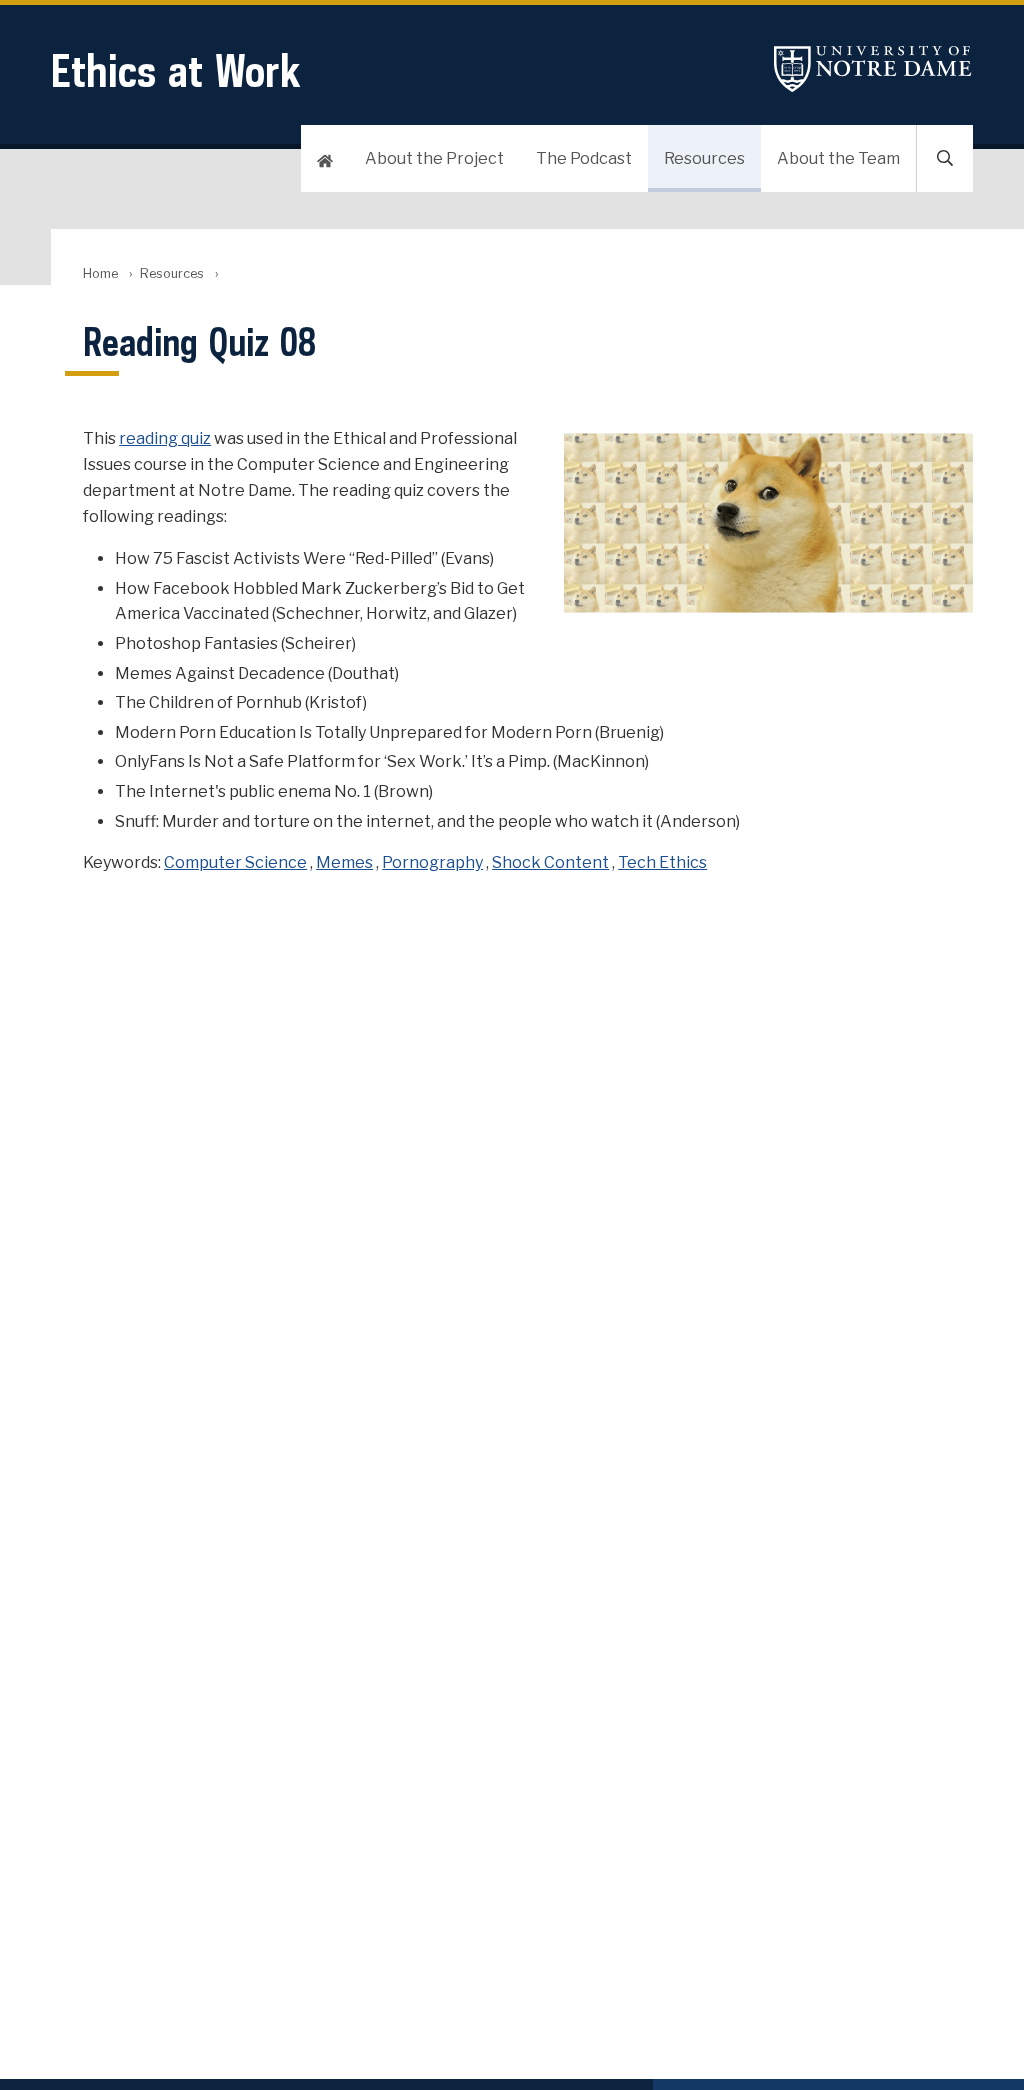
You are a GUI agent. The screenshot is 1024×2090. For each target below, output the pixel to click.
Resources (704, 158)
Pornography (432, 862)
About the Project (434, 158)
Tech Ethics (662, 862)
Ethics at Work (176, 70)
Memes (344, 862)
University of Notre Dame (873, 68)
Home (100, 273)
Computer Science (235, 862)
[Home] (325, 158)
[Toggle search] (945, 158)
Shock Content (550, 862)
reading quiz (165, 438)
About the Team (838, 158)
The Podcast (584, 158)
